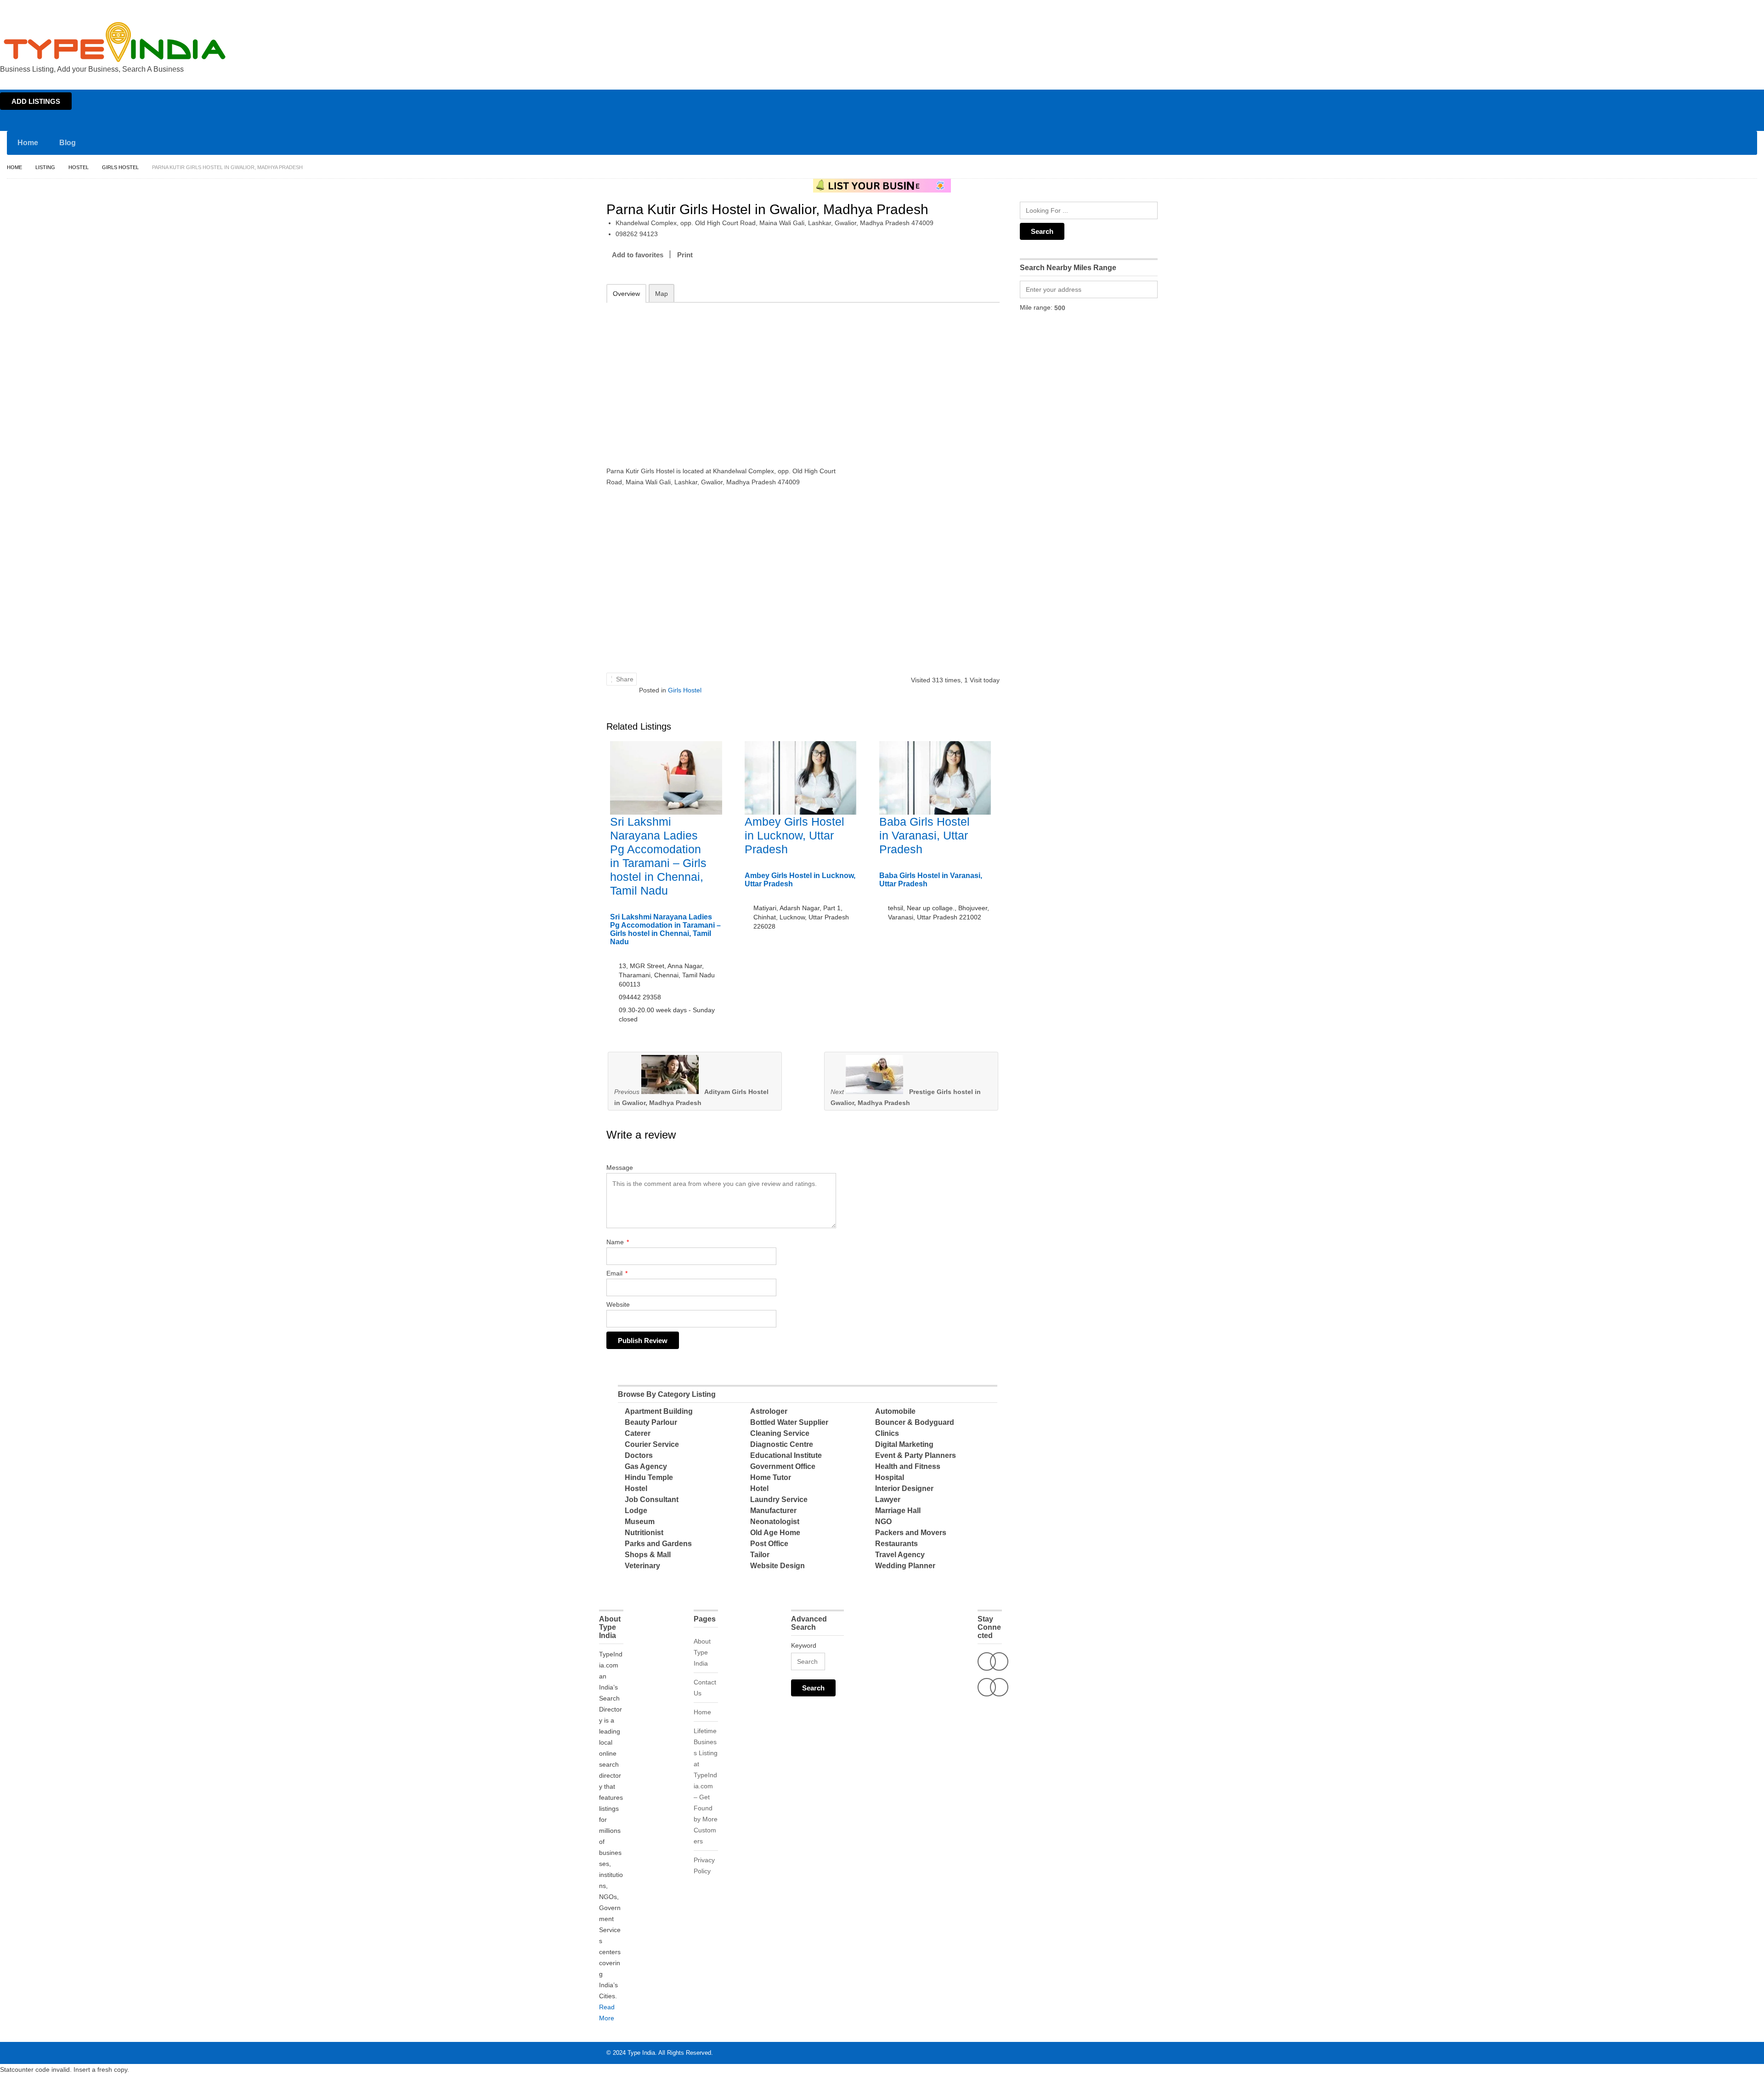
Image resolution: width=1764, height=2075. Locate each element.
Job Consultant (652, 1500)
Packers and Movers (911, 1533)
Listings (1699, 8)
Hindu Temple (649, 1477)
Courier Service (652, 1444)
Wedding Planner (905, 1566)
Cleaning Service (780, 1433)
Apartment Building (659, 1411)
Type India (641, 2053)
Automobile (895, 1411)
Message (620, 1168)
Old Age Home (775, 1533)
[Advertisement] (726, 378)
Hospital (890, 1477)
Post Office (769, 1544)
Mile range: (1036, 307)
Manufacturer (773, 1511)
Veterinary (642, 1566)
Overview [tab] (626, 294)
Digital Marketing (904, 1444)
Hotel (759, 1488)
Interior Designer (904, 1488)
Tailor (760, 1555)
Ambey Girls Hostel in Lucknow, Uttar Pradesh (794, 835)
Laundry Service (779, 1500)
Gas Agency (646, 1466)
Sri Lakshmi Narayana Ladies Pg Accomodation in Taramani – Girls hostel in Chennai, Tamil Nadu (665, 929)
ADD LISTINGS (36, 101)
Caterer (638, 1433)
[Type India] (115, 42)
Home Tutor (771, 1477)
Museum (640, 1522)
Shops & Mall (648, 1555)
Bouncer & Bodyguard (915, 1422)
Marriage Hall (898, 1511)
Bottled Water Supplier (789, 1422)
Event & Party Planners (916, 1455)
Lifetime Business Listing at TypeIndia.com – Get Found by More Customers (706, 1786)
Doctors (639, 1455)
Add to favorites (638, 255)
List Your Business (1738, 8)
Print (685, 255)
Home (1675, 8)
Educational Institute (786, 1455)
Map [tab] (661, 294)
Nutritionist (644, 1533)
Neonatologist (775, 1522)
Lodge (636, 1511)
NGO (883, 1522)
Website (618, 1304)
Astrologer (769, 1411)
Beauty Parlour (651, 1422)
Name (618, 1242)
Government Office (783, 1466)
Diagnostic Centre (782, 1444)
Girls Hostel (120, 167)
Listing (45, 167)
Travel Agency (900, 1555)
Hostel (79, 167)
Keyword (804, 1645)
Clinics (887, 1433)
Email (617, 1273)
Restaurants (896, 1544)
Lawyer (888, 1500)
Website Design (777, 1566)
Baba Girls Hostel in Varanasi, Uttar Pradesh (924, 835)
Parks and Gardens (658, 1544)
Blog (68, 143)
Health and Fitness (908, 1466)
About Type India (702, 1652)
